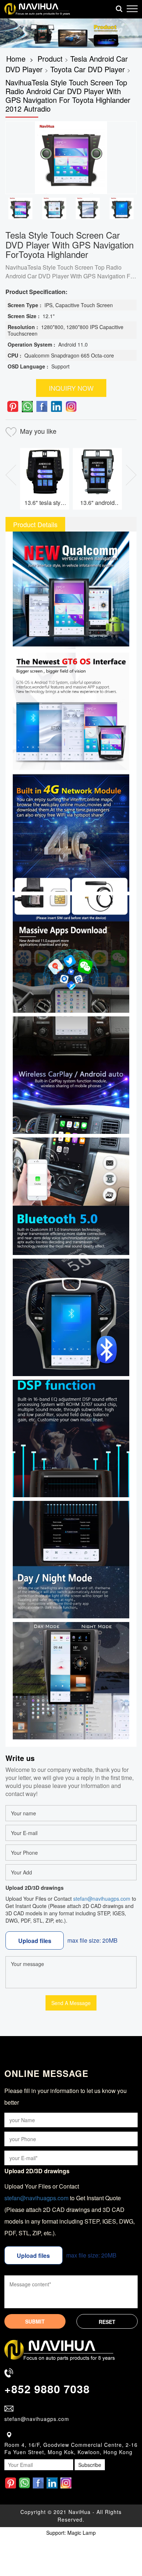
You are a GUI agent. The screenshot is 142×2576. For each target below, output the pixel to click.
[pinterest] (13, 407)
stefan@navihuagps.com (102, 1899)
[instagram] (71, 407)
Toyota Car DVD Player (88, 69)
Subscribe (90, 2465)
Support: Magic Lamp (71, 2533)
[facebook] (42, 407)
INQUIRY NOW (71, 388)
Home (16, 59)
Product (50, 59)
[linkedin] (56, 407)
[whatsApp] (27, 407)
